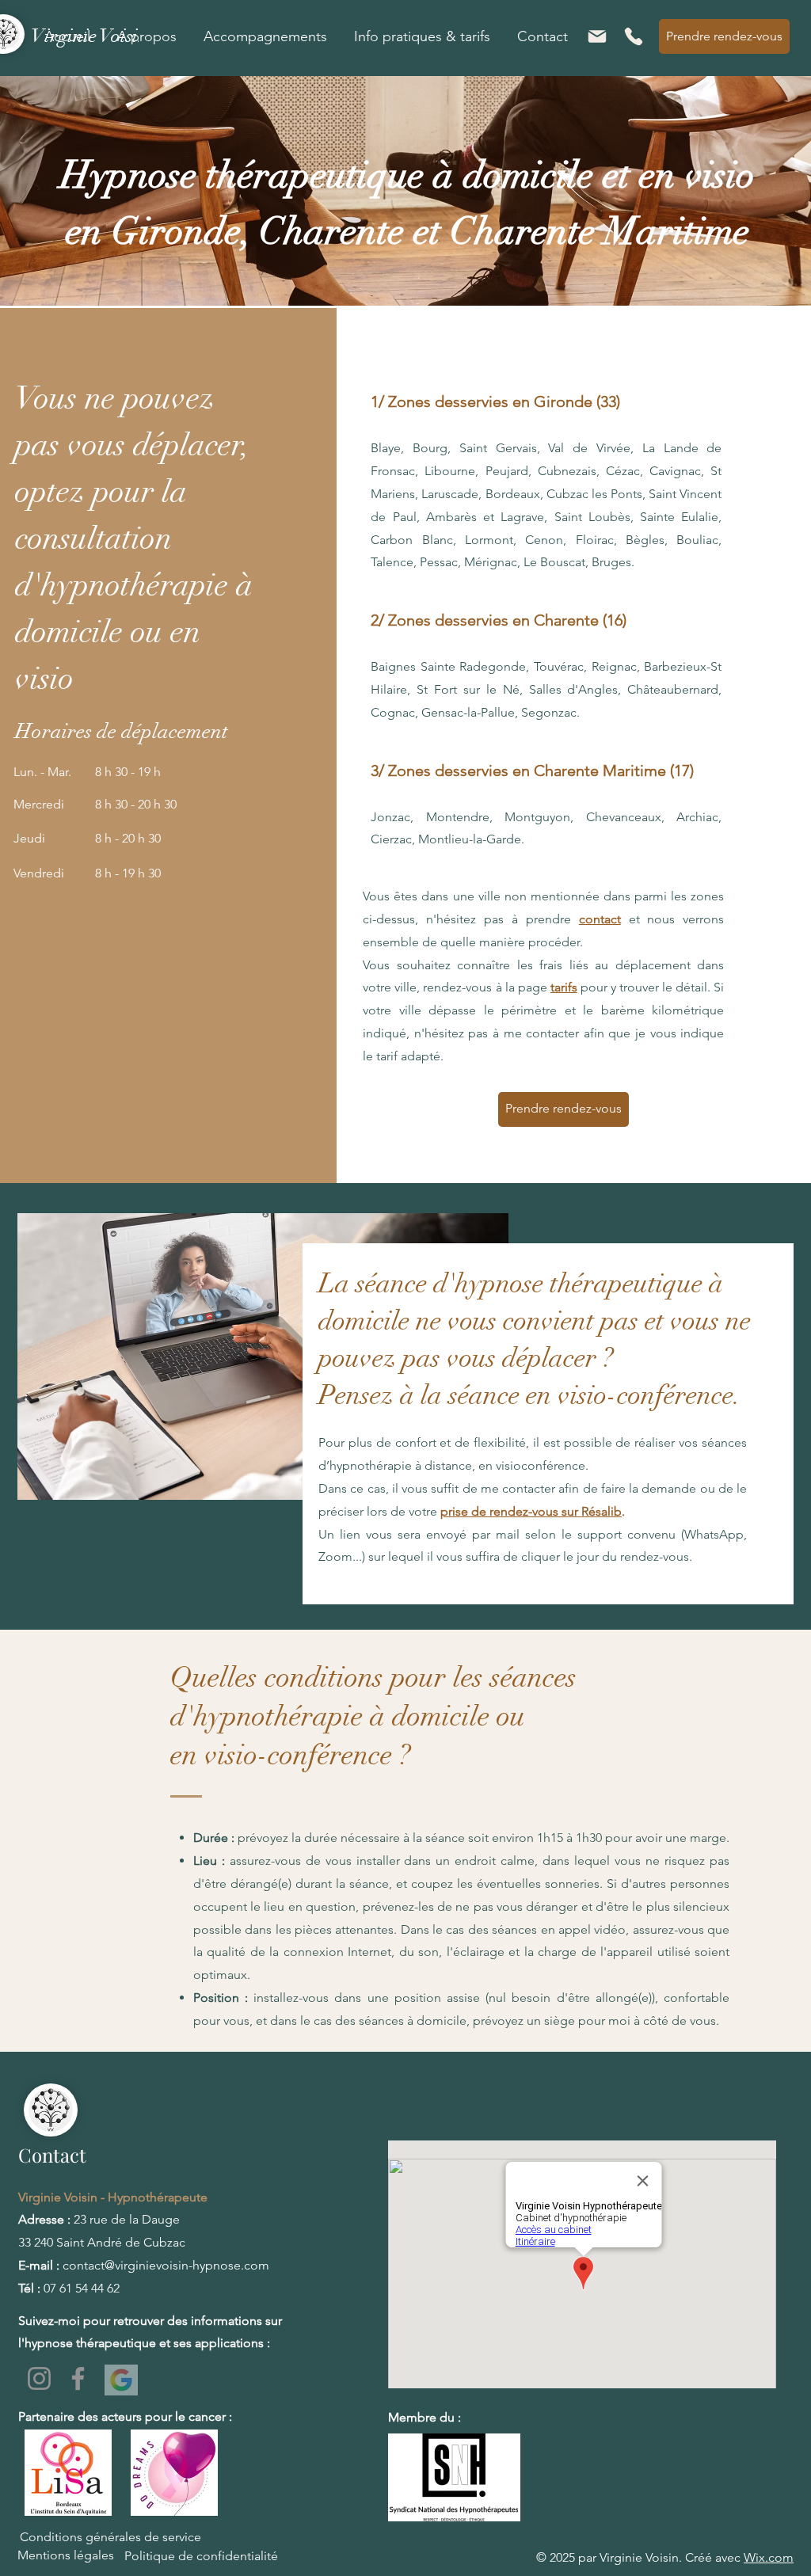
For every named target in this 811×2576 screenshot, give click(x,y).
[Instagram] (39, 2378)
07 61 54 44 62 (82, 2288)
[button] (147, 36)
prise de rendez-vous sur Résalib (531, 1511)
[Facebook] (78, 2378)
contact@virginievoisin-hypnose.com (166, 2265)
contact (600, 919)
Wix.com (769, 2557)
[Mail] (597, 36)
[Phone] (634, 36)
